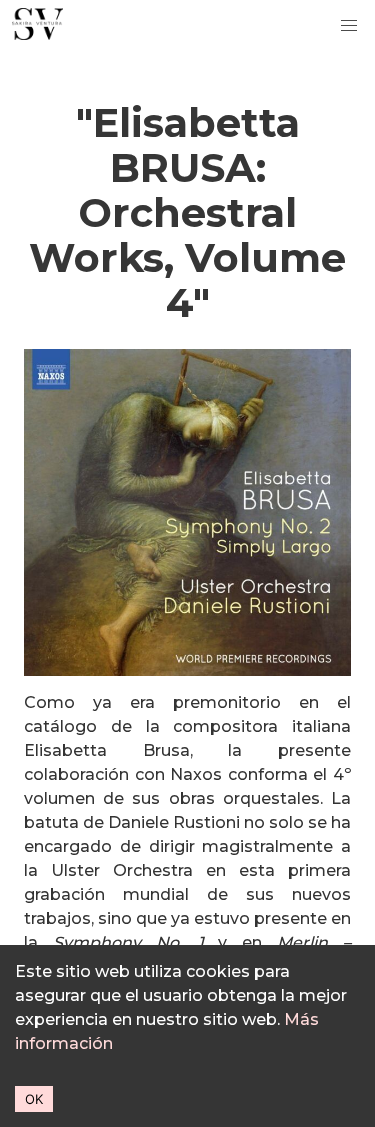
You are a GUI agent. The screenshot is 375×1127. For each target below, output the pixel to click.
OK (34, 1099)
